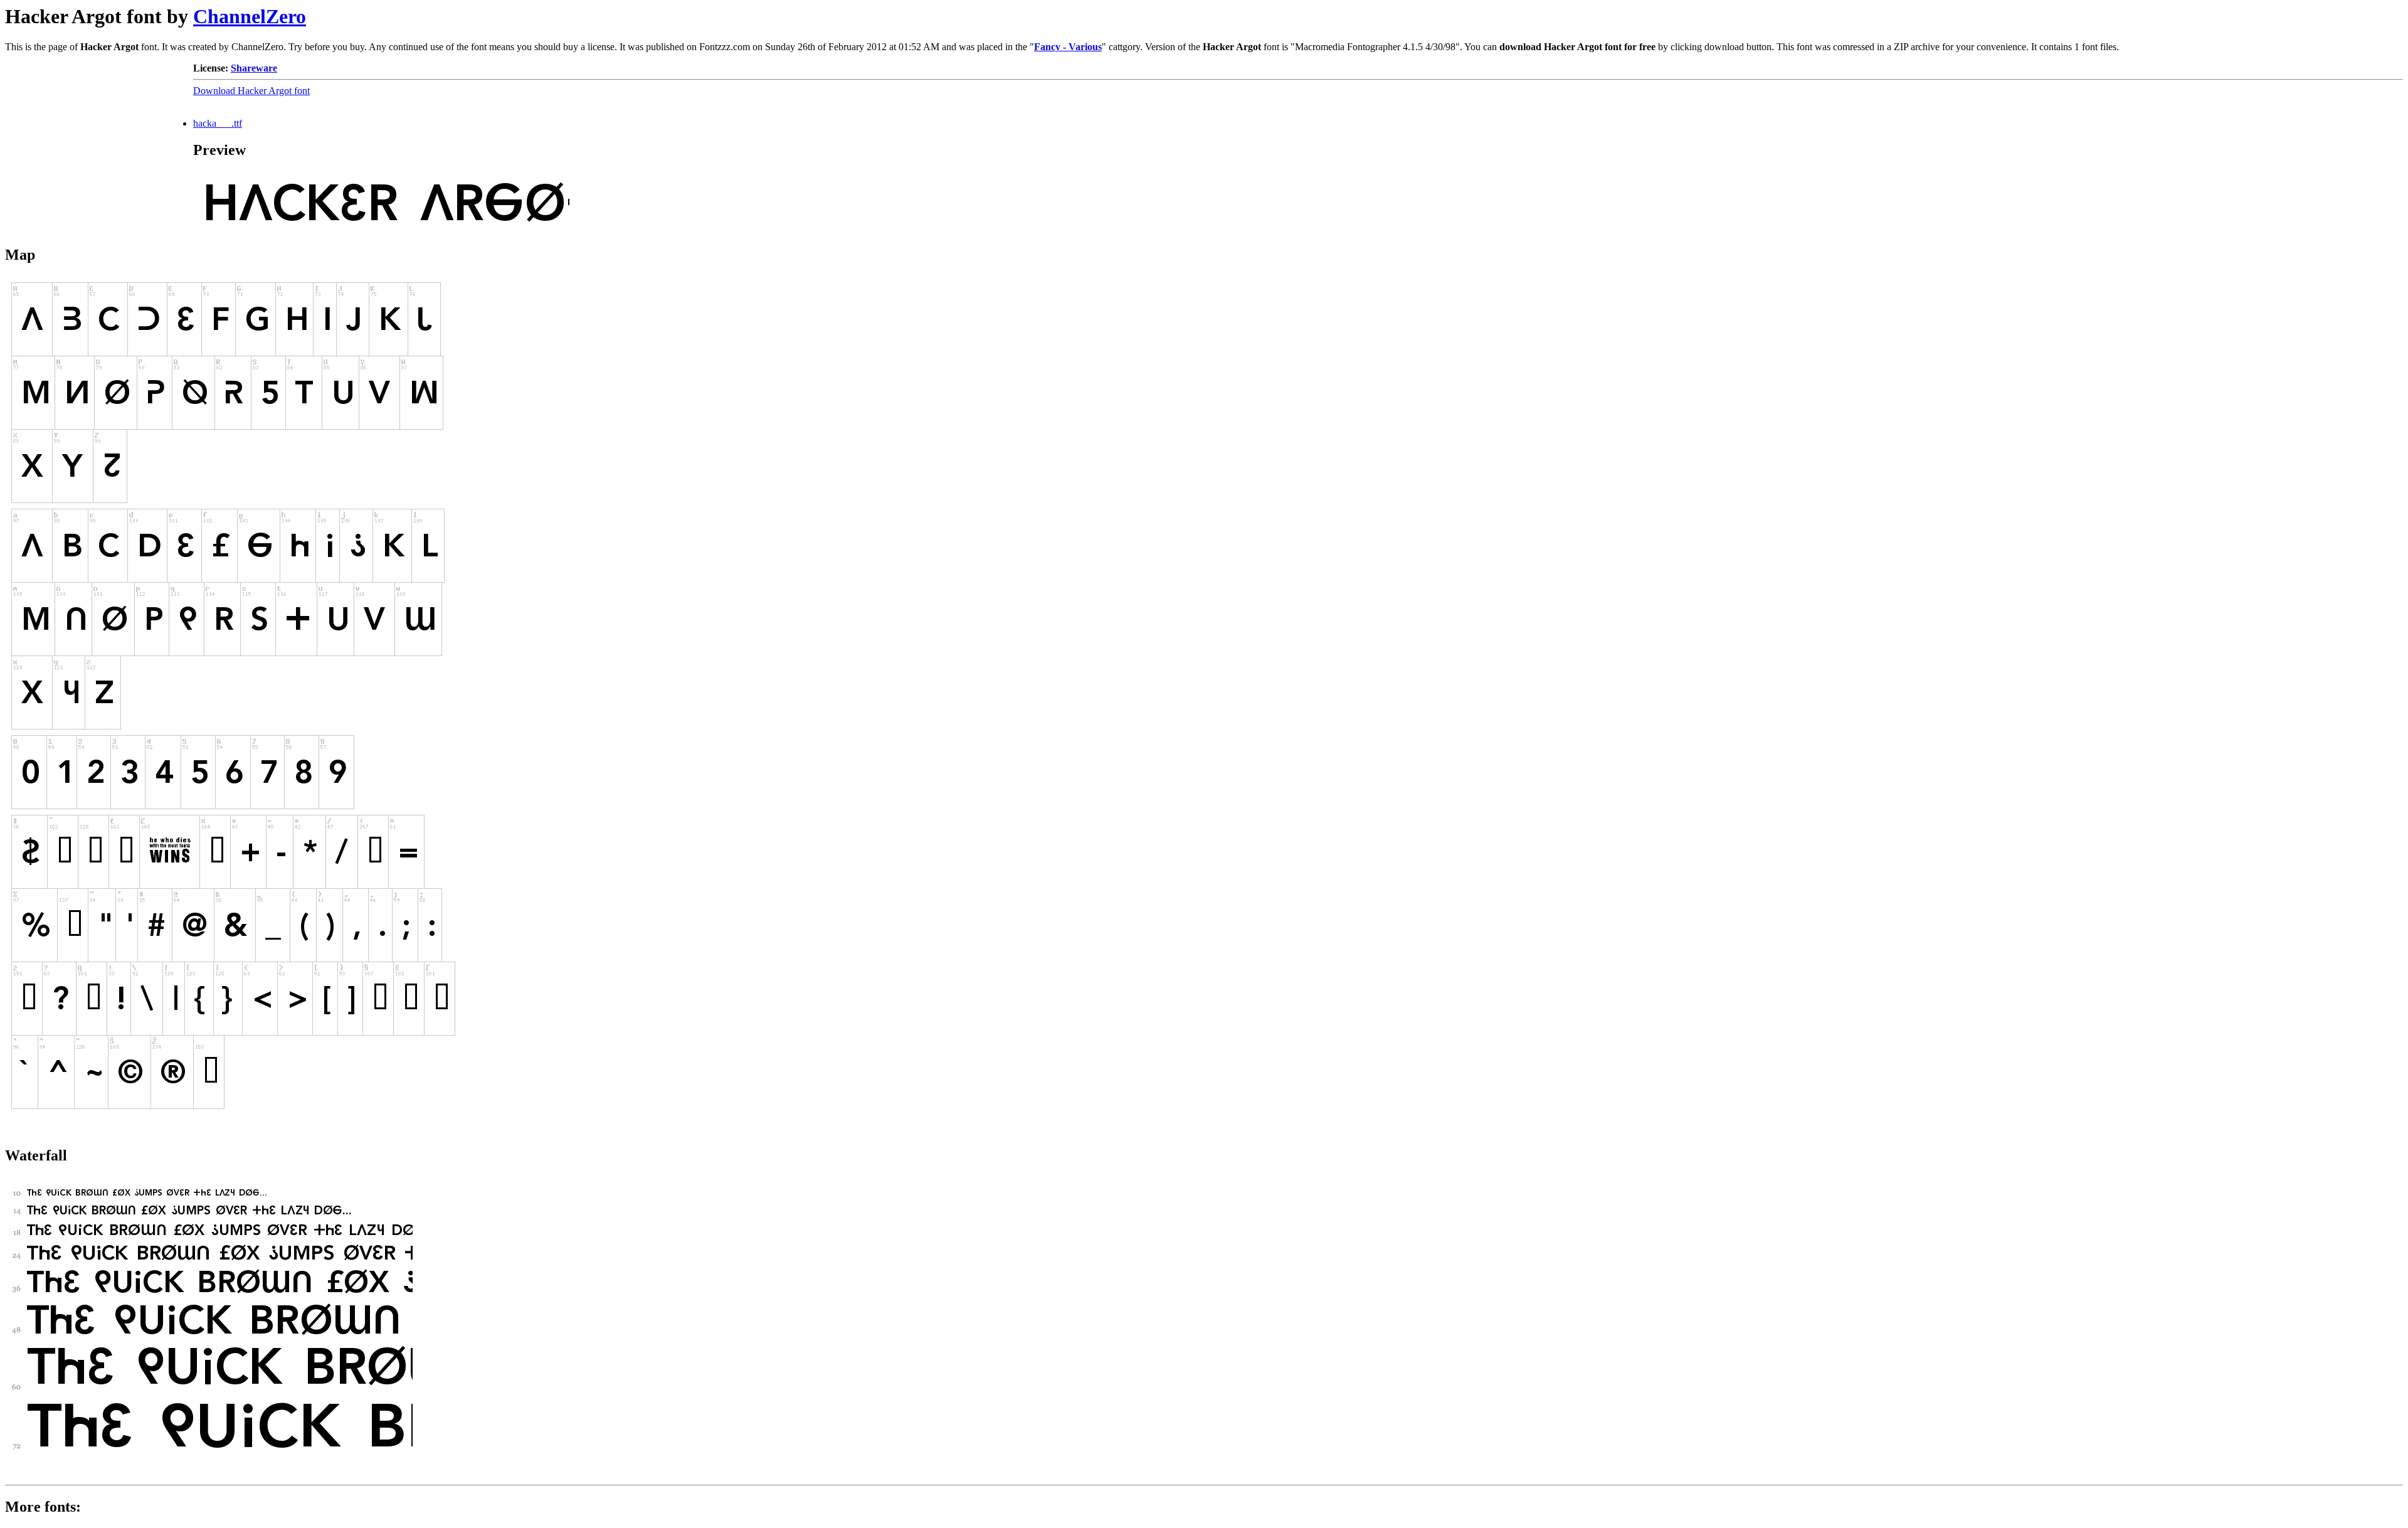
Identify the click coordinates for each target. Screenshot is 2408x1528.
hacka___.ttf (218, 123)
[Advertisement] (99, 141)
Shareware (254, 68)
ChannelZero (250, 16)
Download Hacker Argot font (251, 91)
